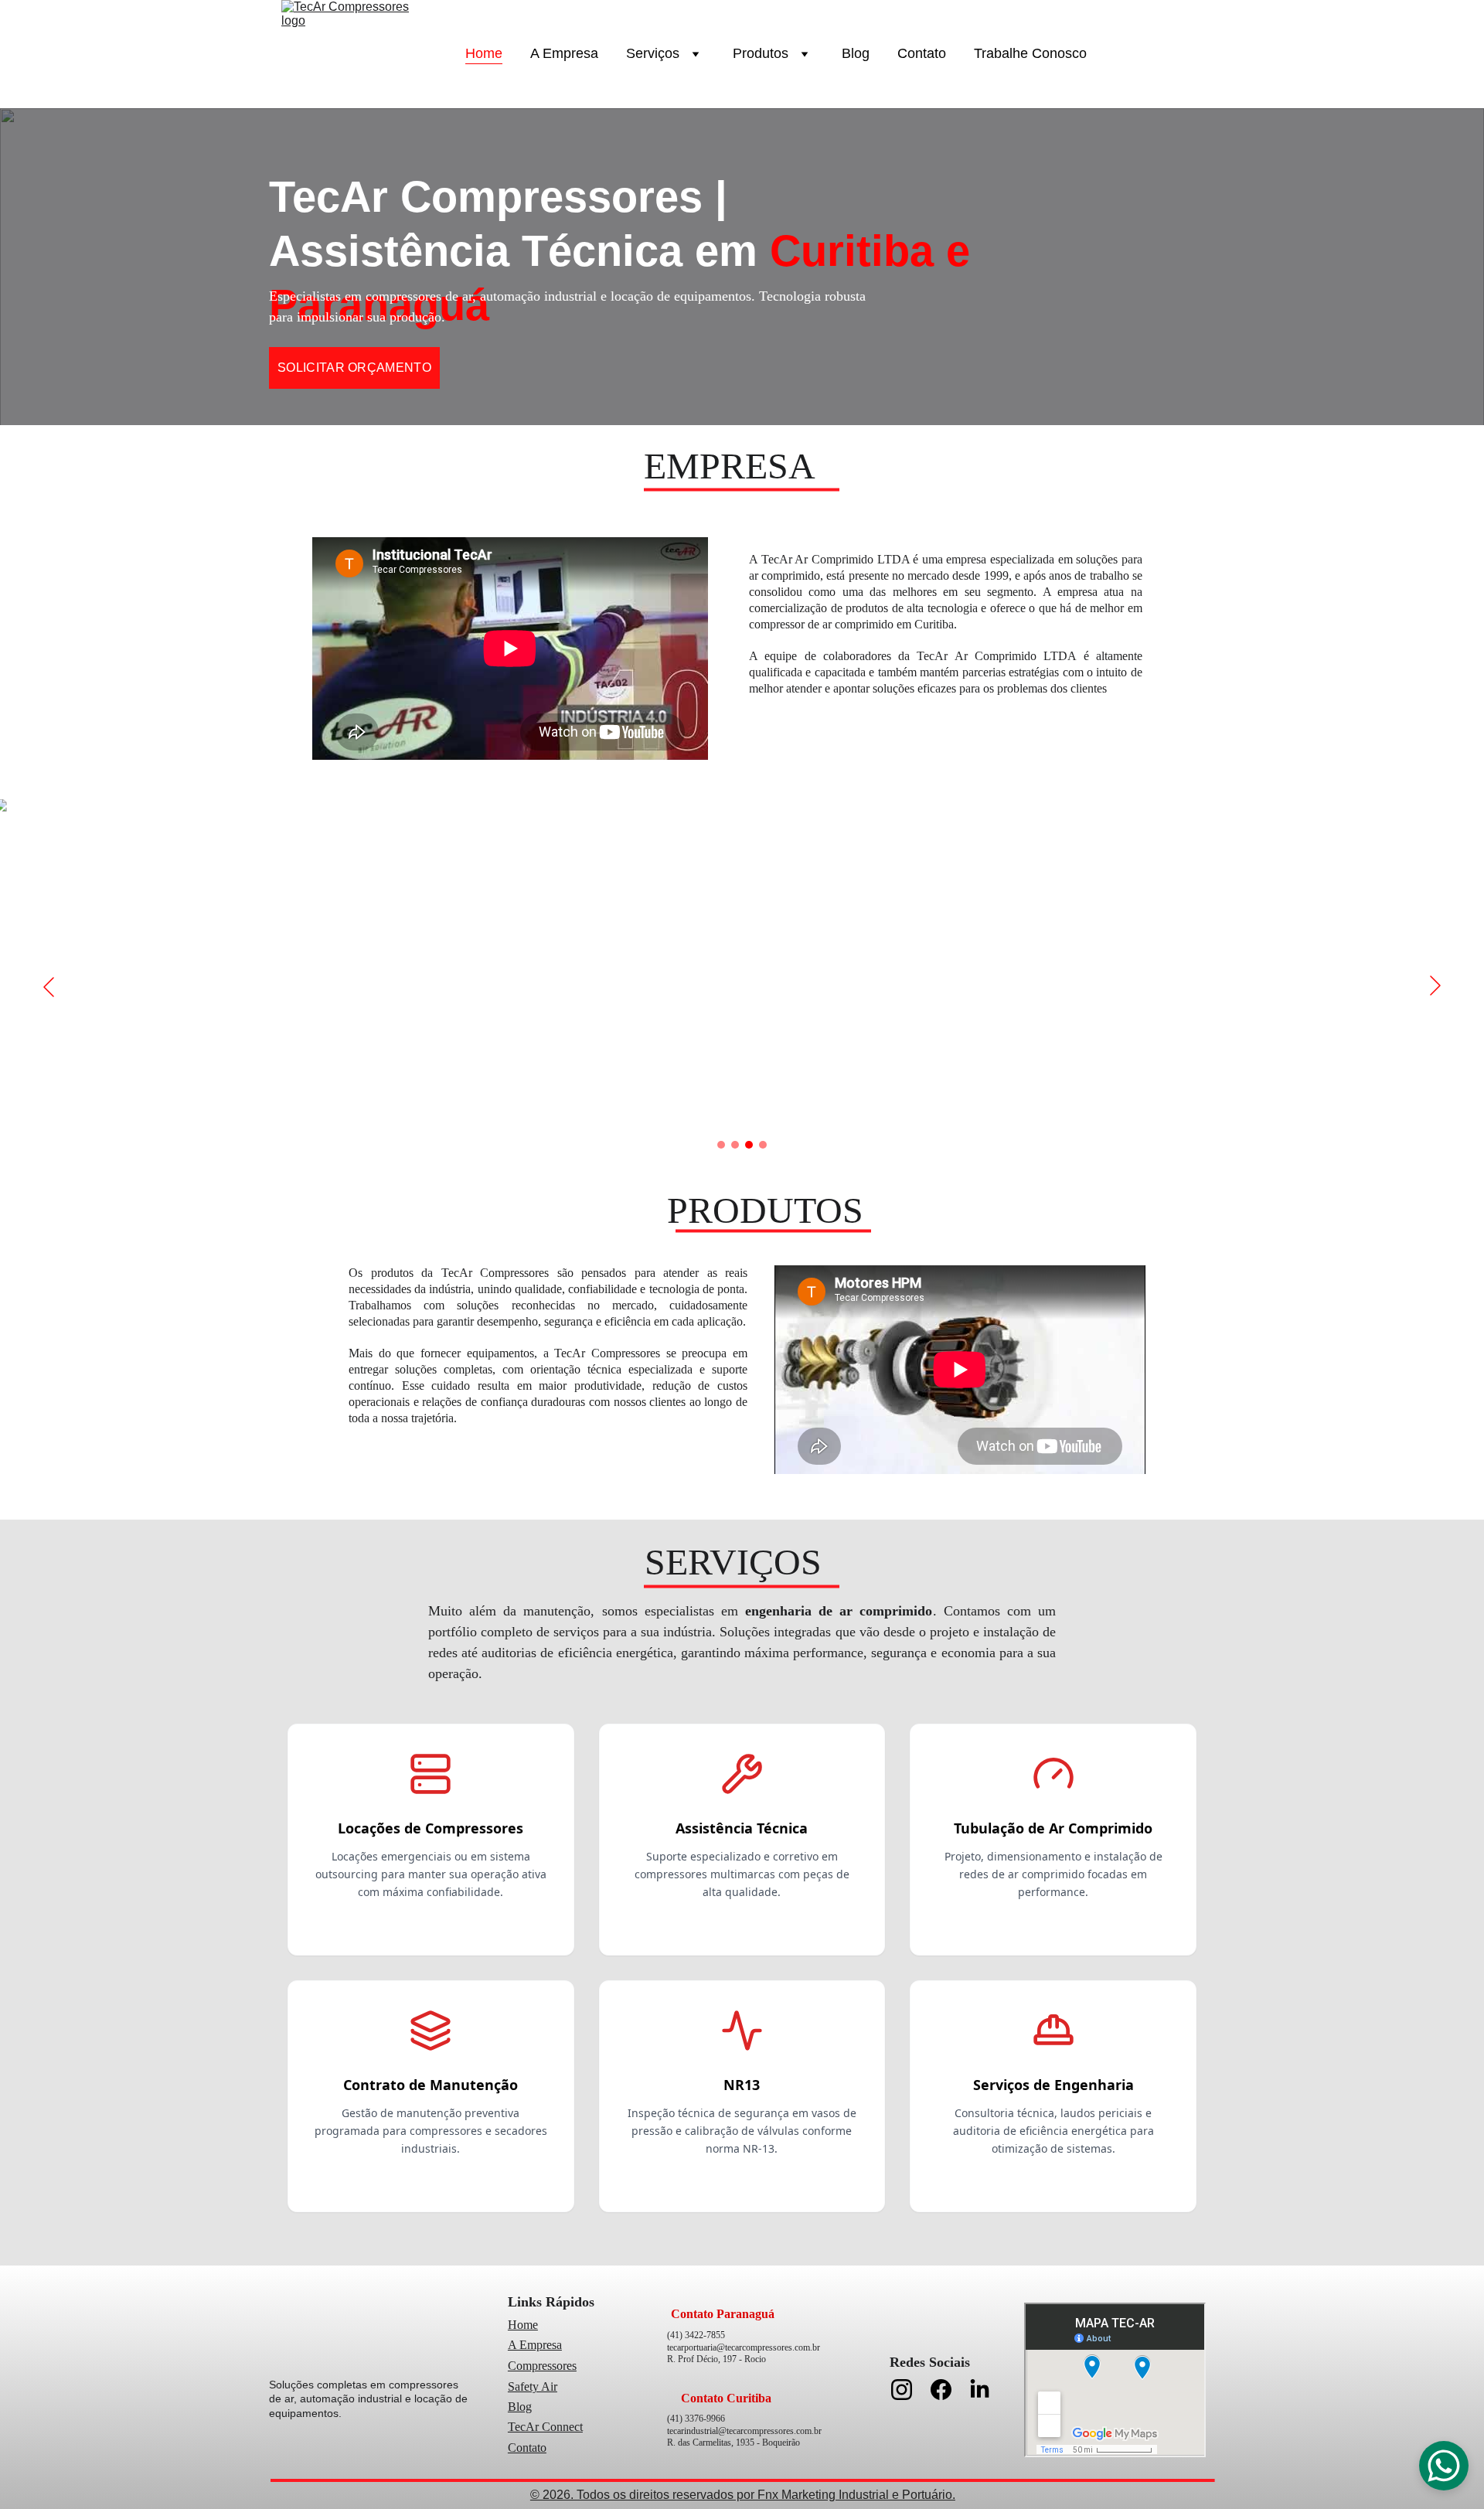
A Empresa (564, 53)
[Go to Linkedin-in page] (980, 2390)
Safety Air (533, 2386)
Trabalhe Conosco (1030, 53)
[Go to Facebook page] (949, 2390)
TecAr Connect (545, 2427)
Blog (856, 53)
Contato (922, 53)
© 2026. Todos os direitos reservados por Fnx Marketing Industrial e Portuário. (743, 2495)
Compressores (542, 2366)
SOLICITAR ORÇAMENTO (354, 368)
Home (484, 53)
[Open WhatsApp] (1444, 2466)
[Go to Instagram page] (909, 2390)
